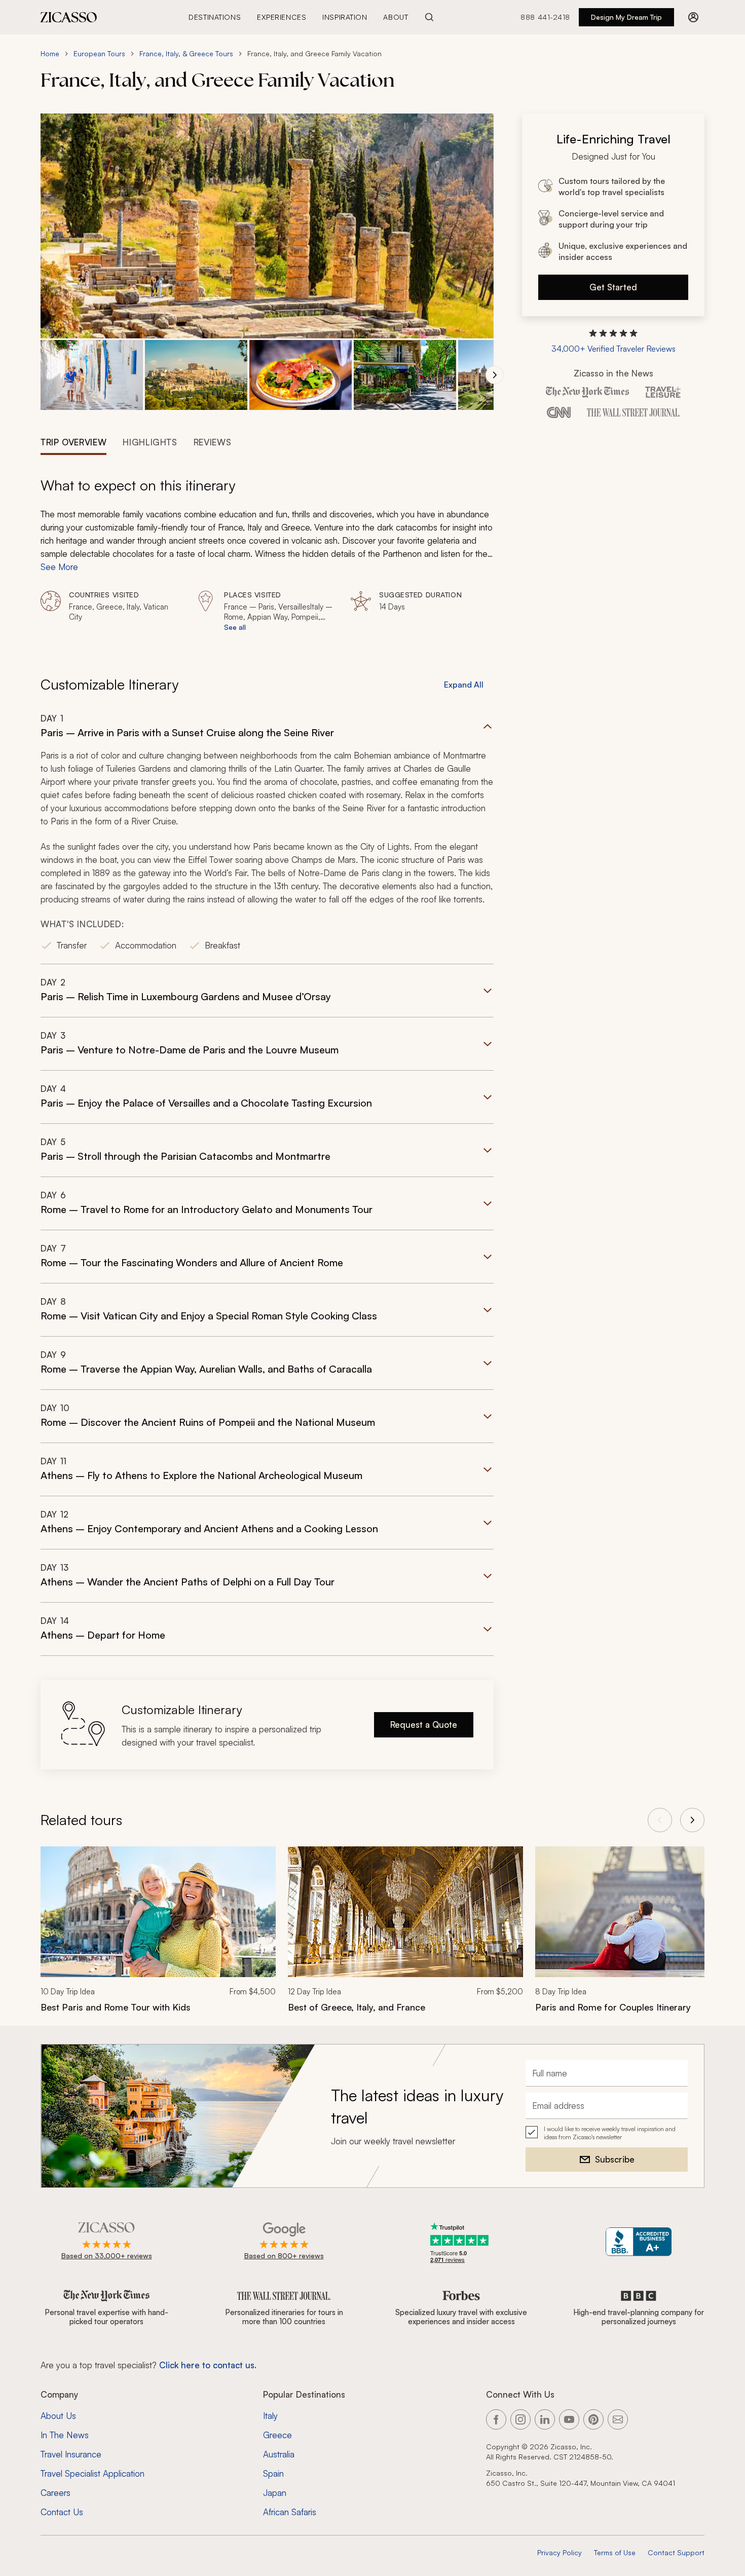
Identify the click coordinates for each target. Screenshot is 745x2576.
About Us (58, 2416)
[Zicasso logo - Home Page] (69, 17)
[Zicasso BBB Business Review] (639, 2242)
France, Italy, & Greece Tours (186, 53)
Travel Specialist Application (92, 2473)
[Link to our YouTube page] (569, 2419)
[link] (158, 1936)
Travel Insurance (71, 2454)
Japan (275, 2493)
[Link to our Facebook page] (496, 2419)
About (396, 17)
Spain (273, 2473)
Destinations (215, 17)
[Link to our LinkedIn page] (545, 2419)
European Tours (99, 53)
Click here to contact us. (208, 2365)
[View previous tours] (660, 1820)
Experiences (282, 17)
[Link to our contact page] (618, 2419)
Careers (55, 2493)
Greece (277, 2435)
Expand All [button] (464, 685)
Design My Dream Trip (626, 17)
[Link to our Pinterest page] (593, 2419)
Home (50, 53)
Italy (270, 2416)
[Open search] (429, 17)
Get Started (613, 287)
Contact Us (62, 2512)
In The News (65, 2435)
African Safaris (290, 2512)
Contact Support (676, 2552)
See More (59, 567)
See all (235, 627)
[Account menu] (693, 17)
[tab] (73, 441)
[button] (92, 375)
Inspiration (345, 17)
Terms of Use (615, 2552)
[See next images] (495, 375)
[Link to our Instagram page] (520, 2419)
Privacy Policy (560, 2552)
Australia (279, 2454)
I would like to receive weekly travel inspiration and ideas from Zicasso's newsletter (610, 2133)
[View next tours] (692, 1820)
